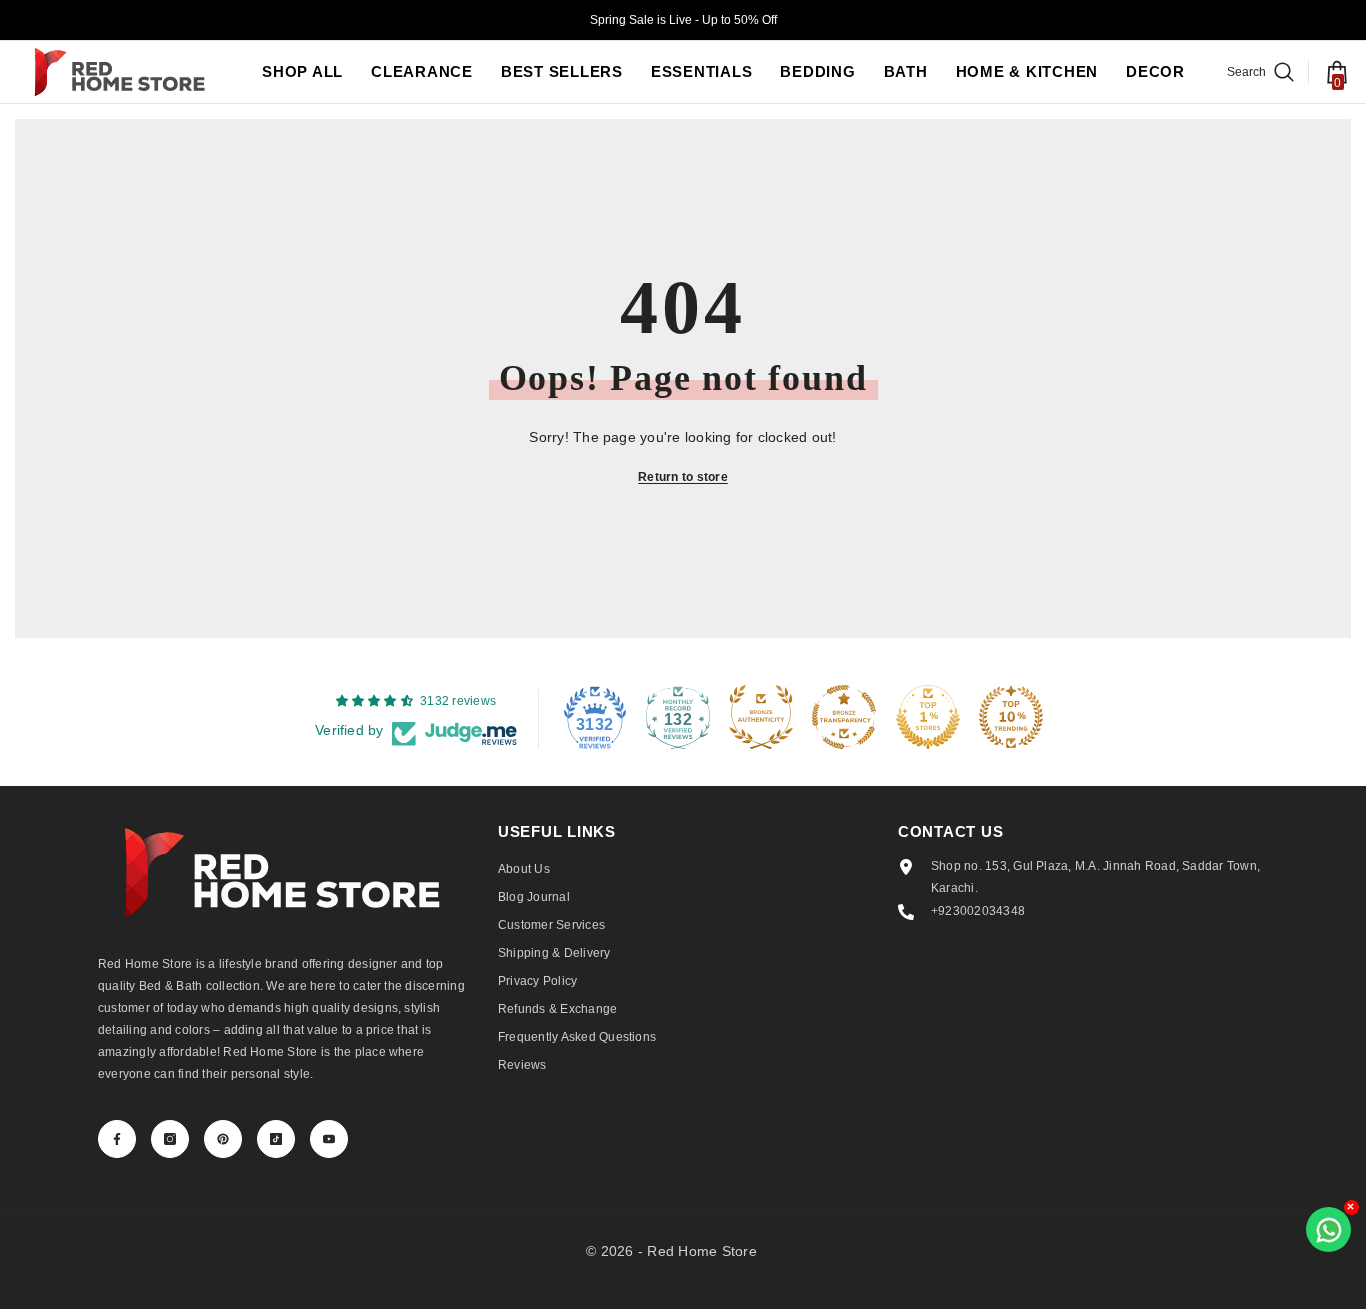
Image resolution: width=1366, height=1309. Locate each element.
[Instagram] (170, 1139)
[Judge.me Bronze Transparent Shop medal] (844, 717)
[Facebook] (117, 1139)
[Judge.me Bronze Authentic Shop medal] (761, 717)
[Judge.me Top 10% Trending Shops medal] (1011, 717)
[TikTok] (276, 1139)
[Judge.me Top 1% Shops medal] (928, 717)
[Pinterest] (223, 1139)
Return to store (683, 477)
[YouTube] (329, 1139)
